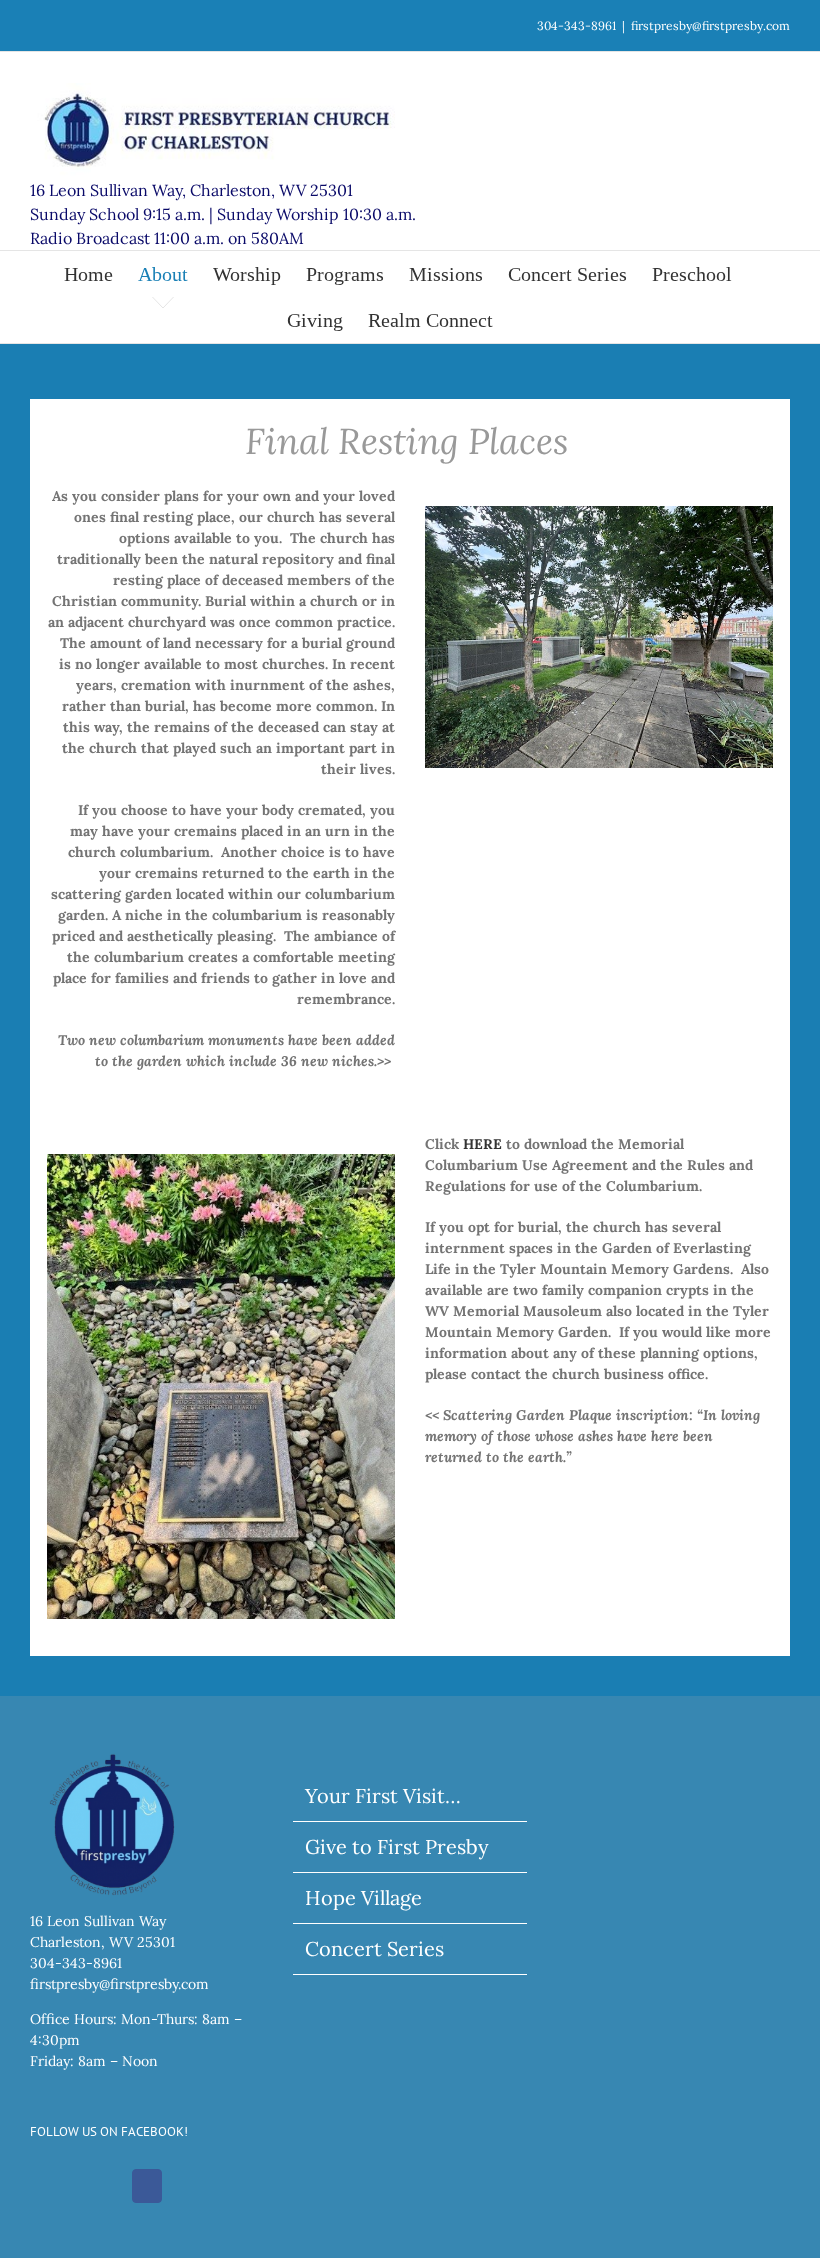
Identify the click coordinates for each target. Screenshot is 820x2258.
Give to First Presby (397, 1846)
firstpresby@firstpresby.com (710, 25)
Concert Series (374, 1948)
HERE (482, 1144)
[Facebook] (147, 2186)
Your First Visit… (383, 1795)
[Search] (526, 320)
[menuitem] (101, 274)
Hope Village (363, 1897)
